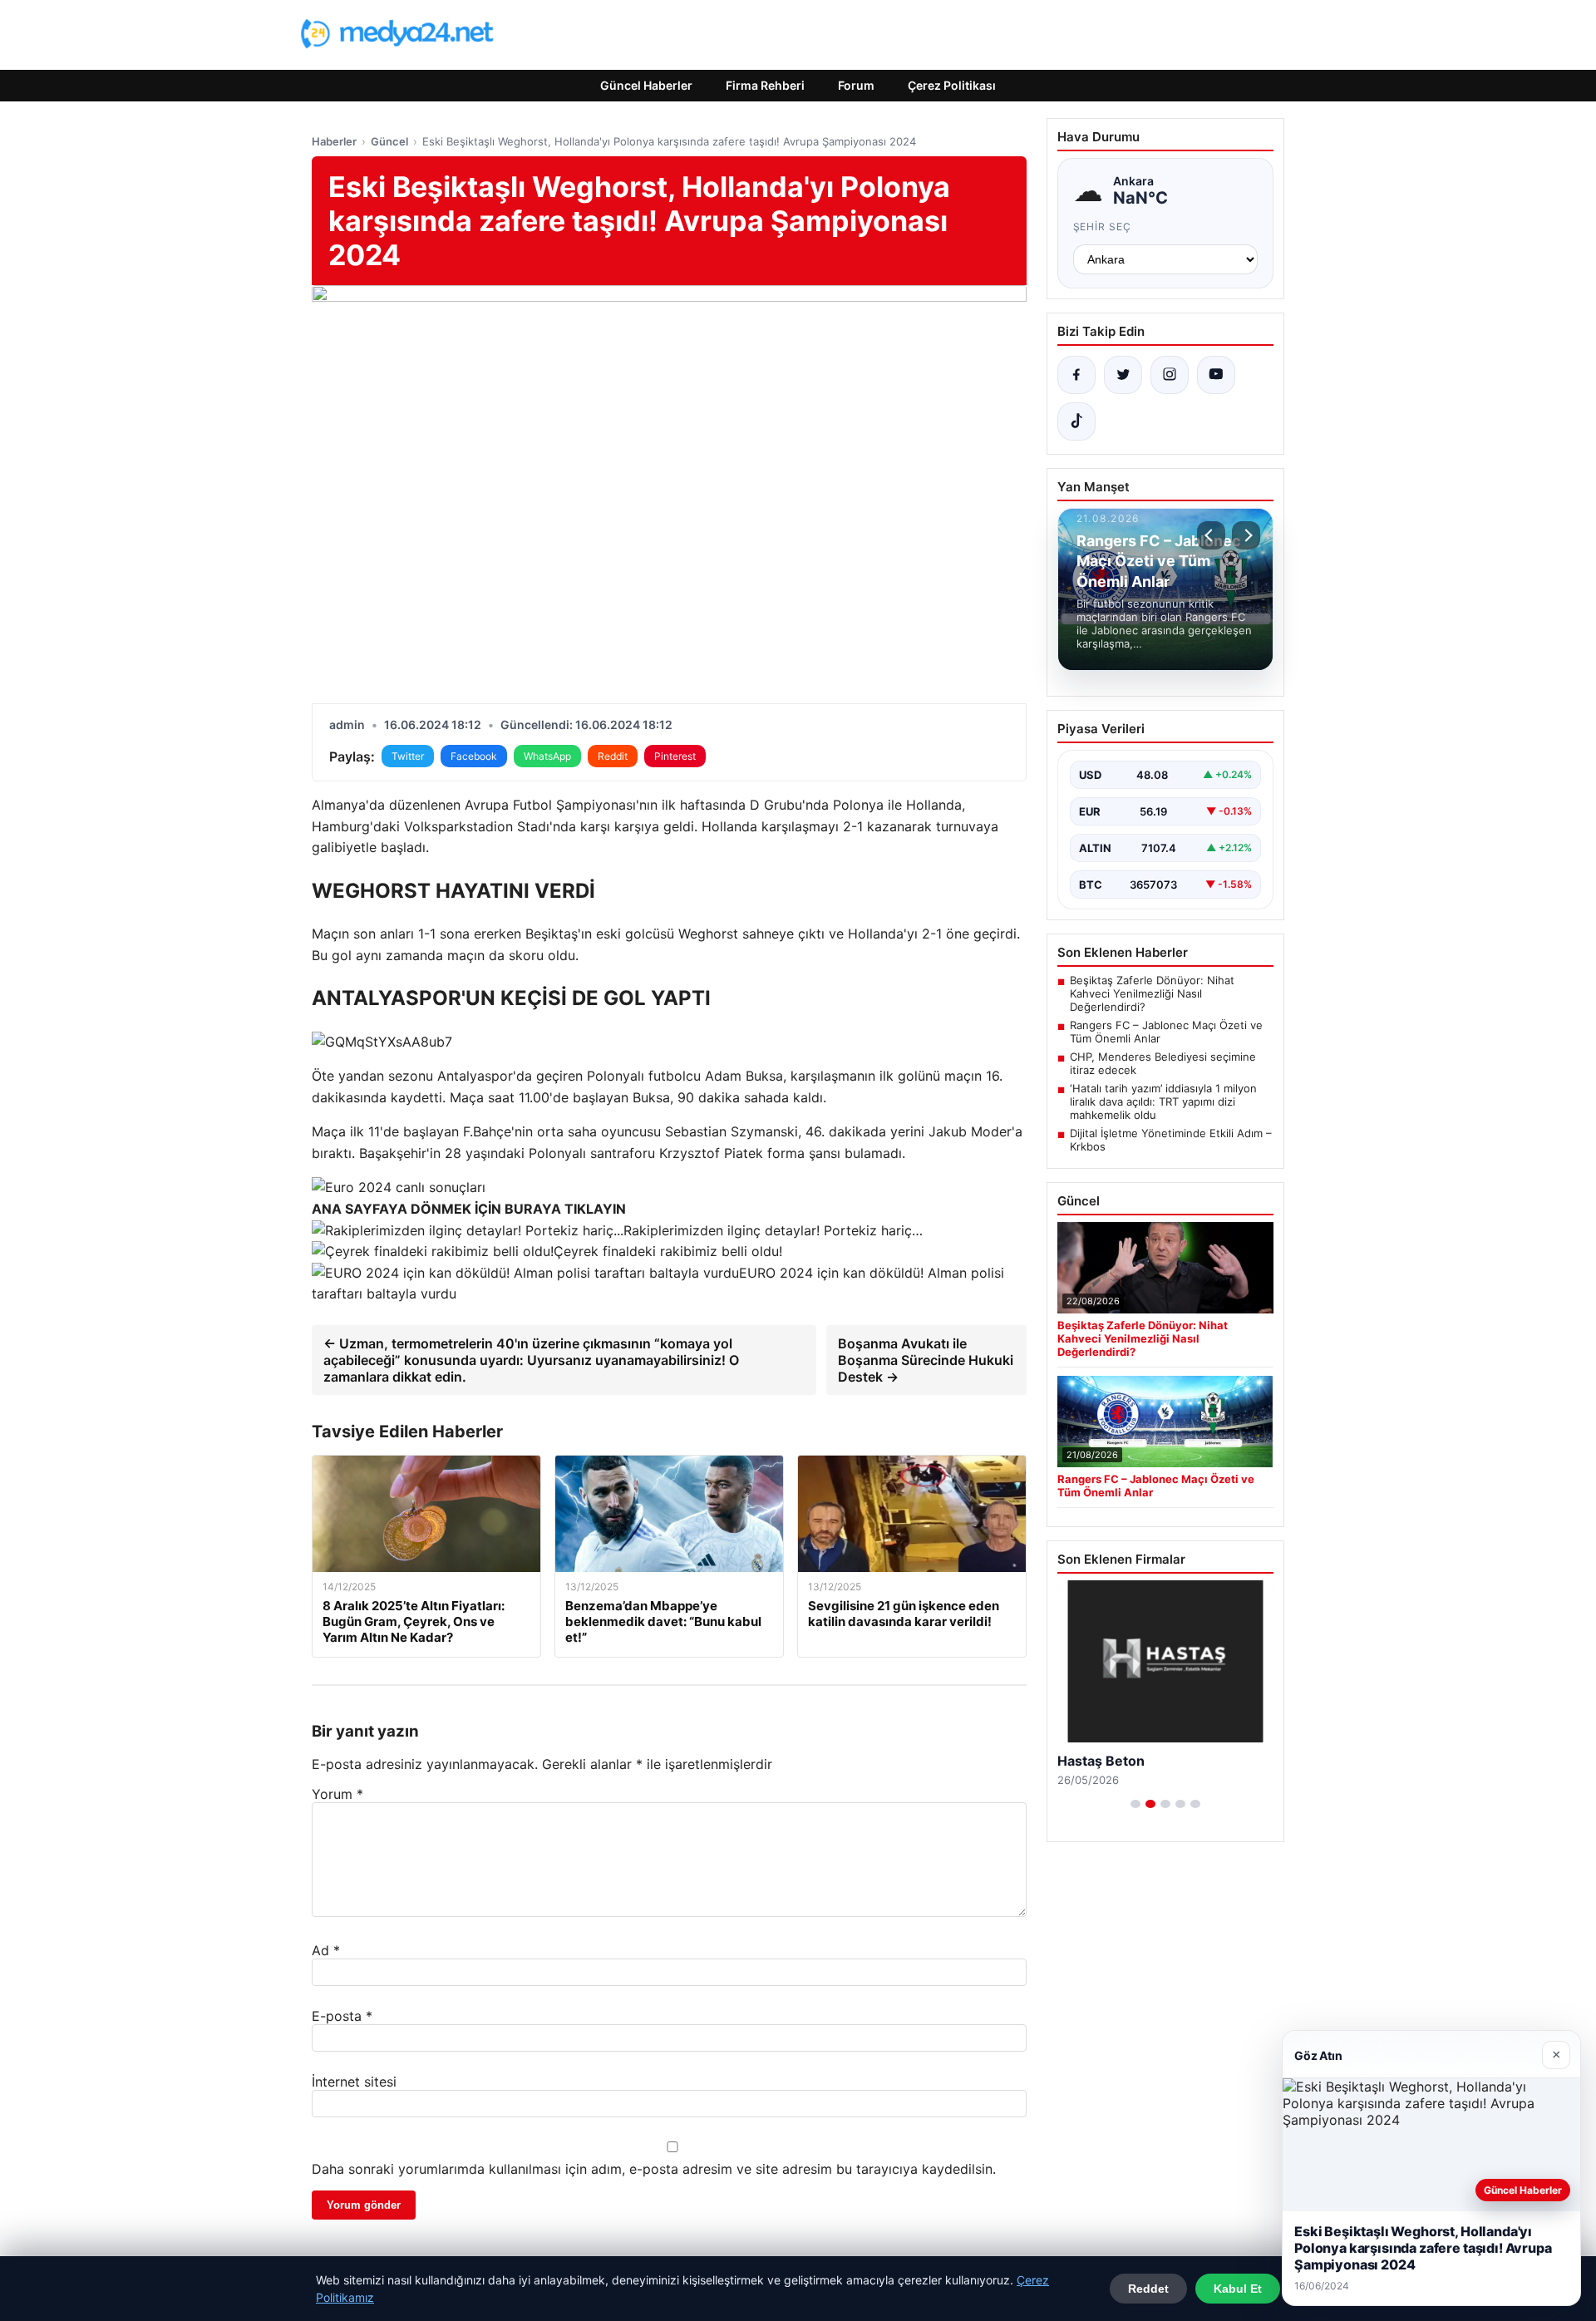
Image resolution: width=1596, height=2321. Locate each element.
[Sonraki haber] (1246, 535)
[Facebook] (1076, 375)
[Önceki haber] (1211, 535)
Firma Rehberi (765, 85)
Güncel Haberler (646, 85)
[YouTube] (1216, 375)
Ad (326, 1950)
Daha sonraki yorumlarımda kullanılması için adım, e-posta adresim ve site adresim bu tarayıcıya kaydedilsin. (654, 2169)
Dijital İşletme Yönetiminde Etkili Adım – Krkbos (1171, 1140)
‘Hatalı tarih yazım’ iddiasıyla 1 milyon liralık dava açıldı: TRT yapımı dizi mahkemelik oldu (1163, 1101)
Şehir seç (1103, 227)
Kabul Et (1238, 2289)
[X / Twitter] (1123, 375)
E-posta (342, 2016)
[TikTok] (1076, 421)
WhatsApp (547, 756)
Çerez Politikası (952, 85)
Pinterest (675, 756)
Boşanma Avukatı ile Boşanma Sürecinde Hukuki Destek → (926, 1360)
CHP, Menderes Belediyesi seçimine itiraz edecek (1163, 1063)
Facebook (474, 756)
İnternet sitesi (354, 2082)
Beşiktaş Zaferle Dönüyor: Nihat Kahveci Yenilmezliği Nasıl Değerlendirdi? (1152, 993)
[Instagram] (1170, 375)
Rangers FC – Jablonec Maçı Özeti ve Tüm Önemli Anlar (1166, 1032)
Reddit (613, 756)
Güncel (389, 141)
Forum (856, 85)
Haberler (334, 141)
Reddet (1148, 2289)
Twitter (408, 756)
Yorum (337, 1794)
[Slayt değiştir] (1135, 1804)
